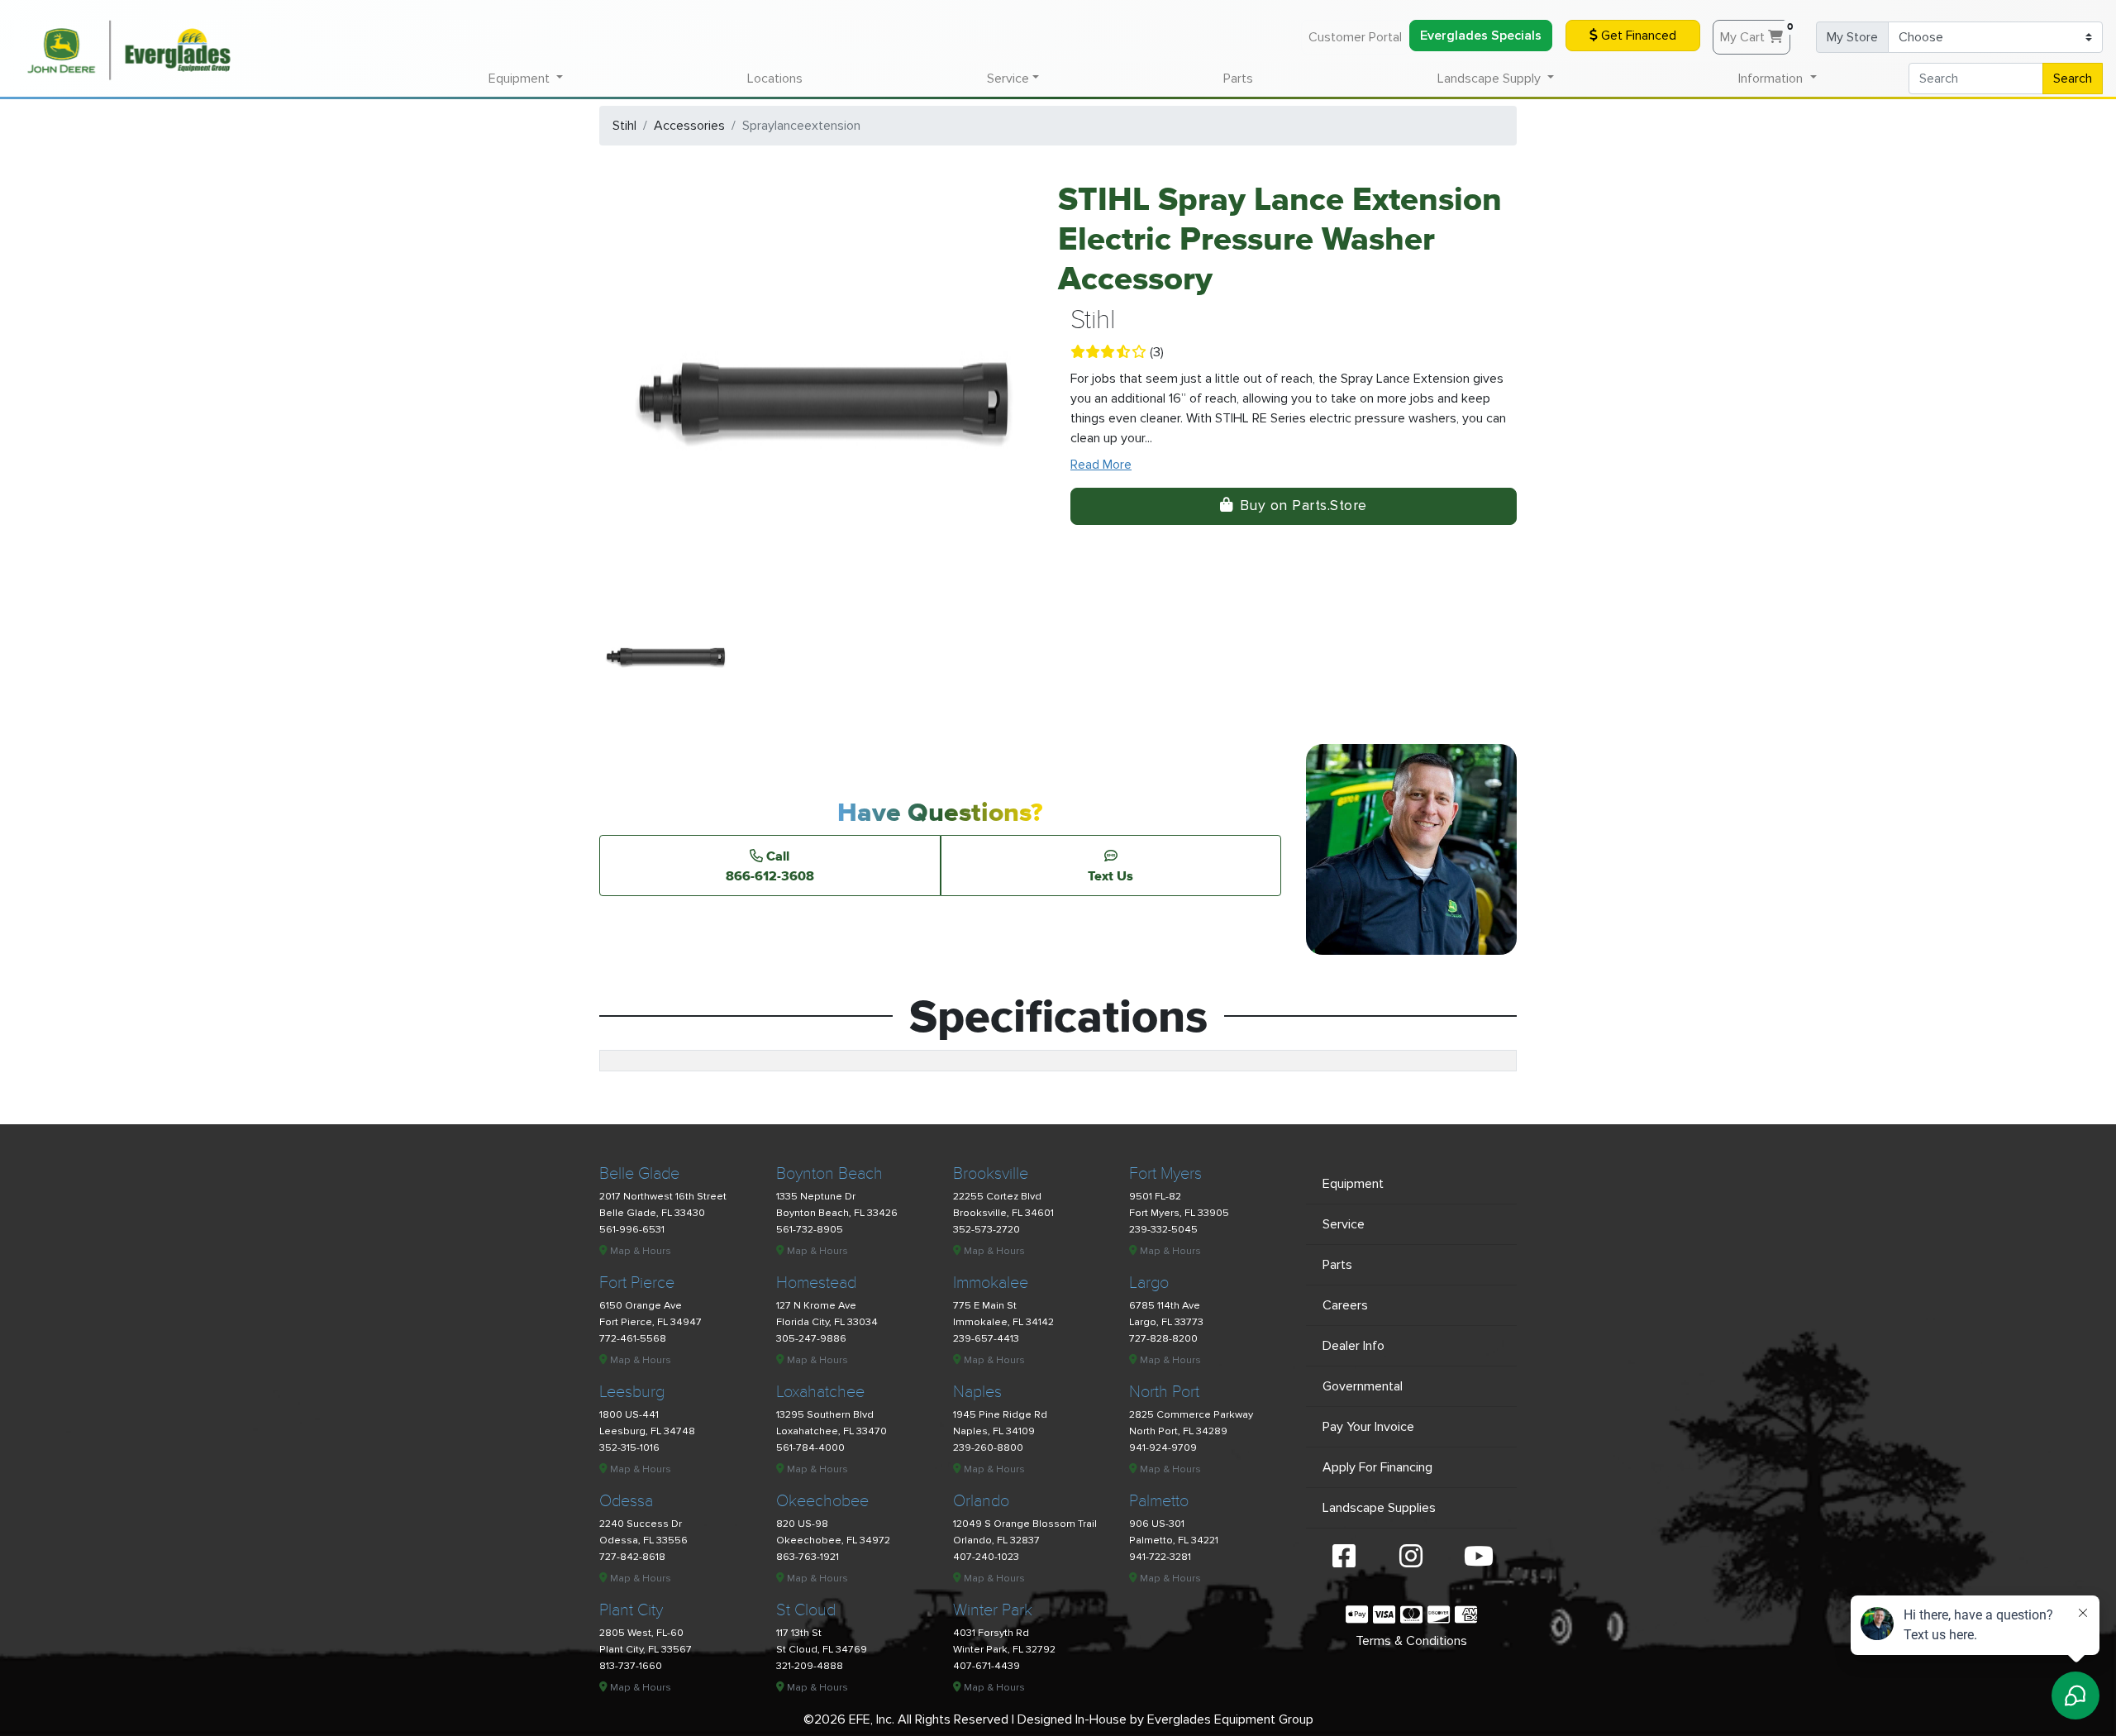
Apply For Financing (1377, 1467)
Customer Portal (1355, 37)
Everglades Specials (1481, 36)
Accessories (689, 126)
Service (1344, 1224)
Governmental (1363, 1386)
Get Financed (1637, 36)
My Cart (1755, 33)
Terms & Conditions (1411, 1641)
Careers (1345, 1305)
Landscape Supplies (1379, 1508)
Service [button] (1008, 79)
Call (770, 866)
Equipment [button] (521, 79)
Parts (1238, 79)
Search (2073, 79)
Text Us (1110, 875)
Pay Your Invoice (1368, 1427)
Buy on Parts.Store (1303, 506)
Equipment (1353, 1184)
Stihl (624, 126)
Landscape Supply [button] (1491, 79)
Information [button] (1772, 79)
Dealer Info (1353, 1346)
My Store (1852, 37)
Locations (775, 79)
